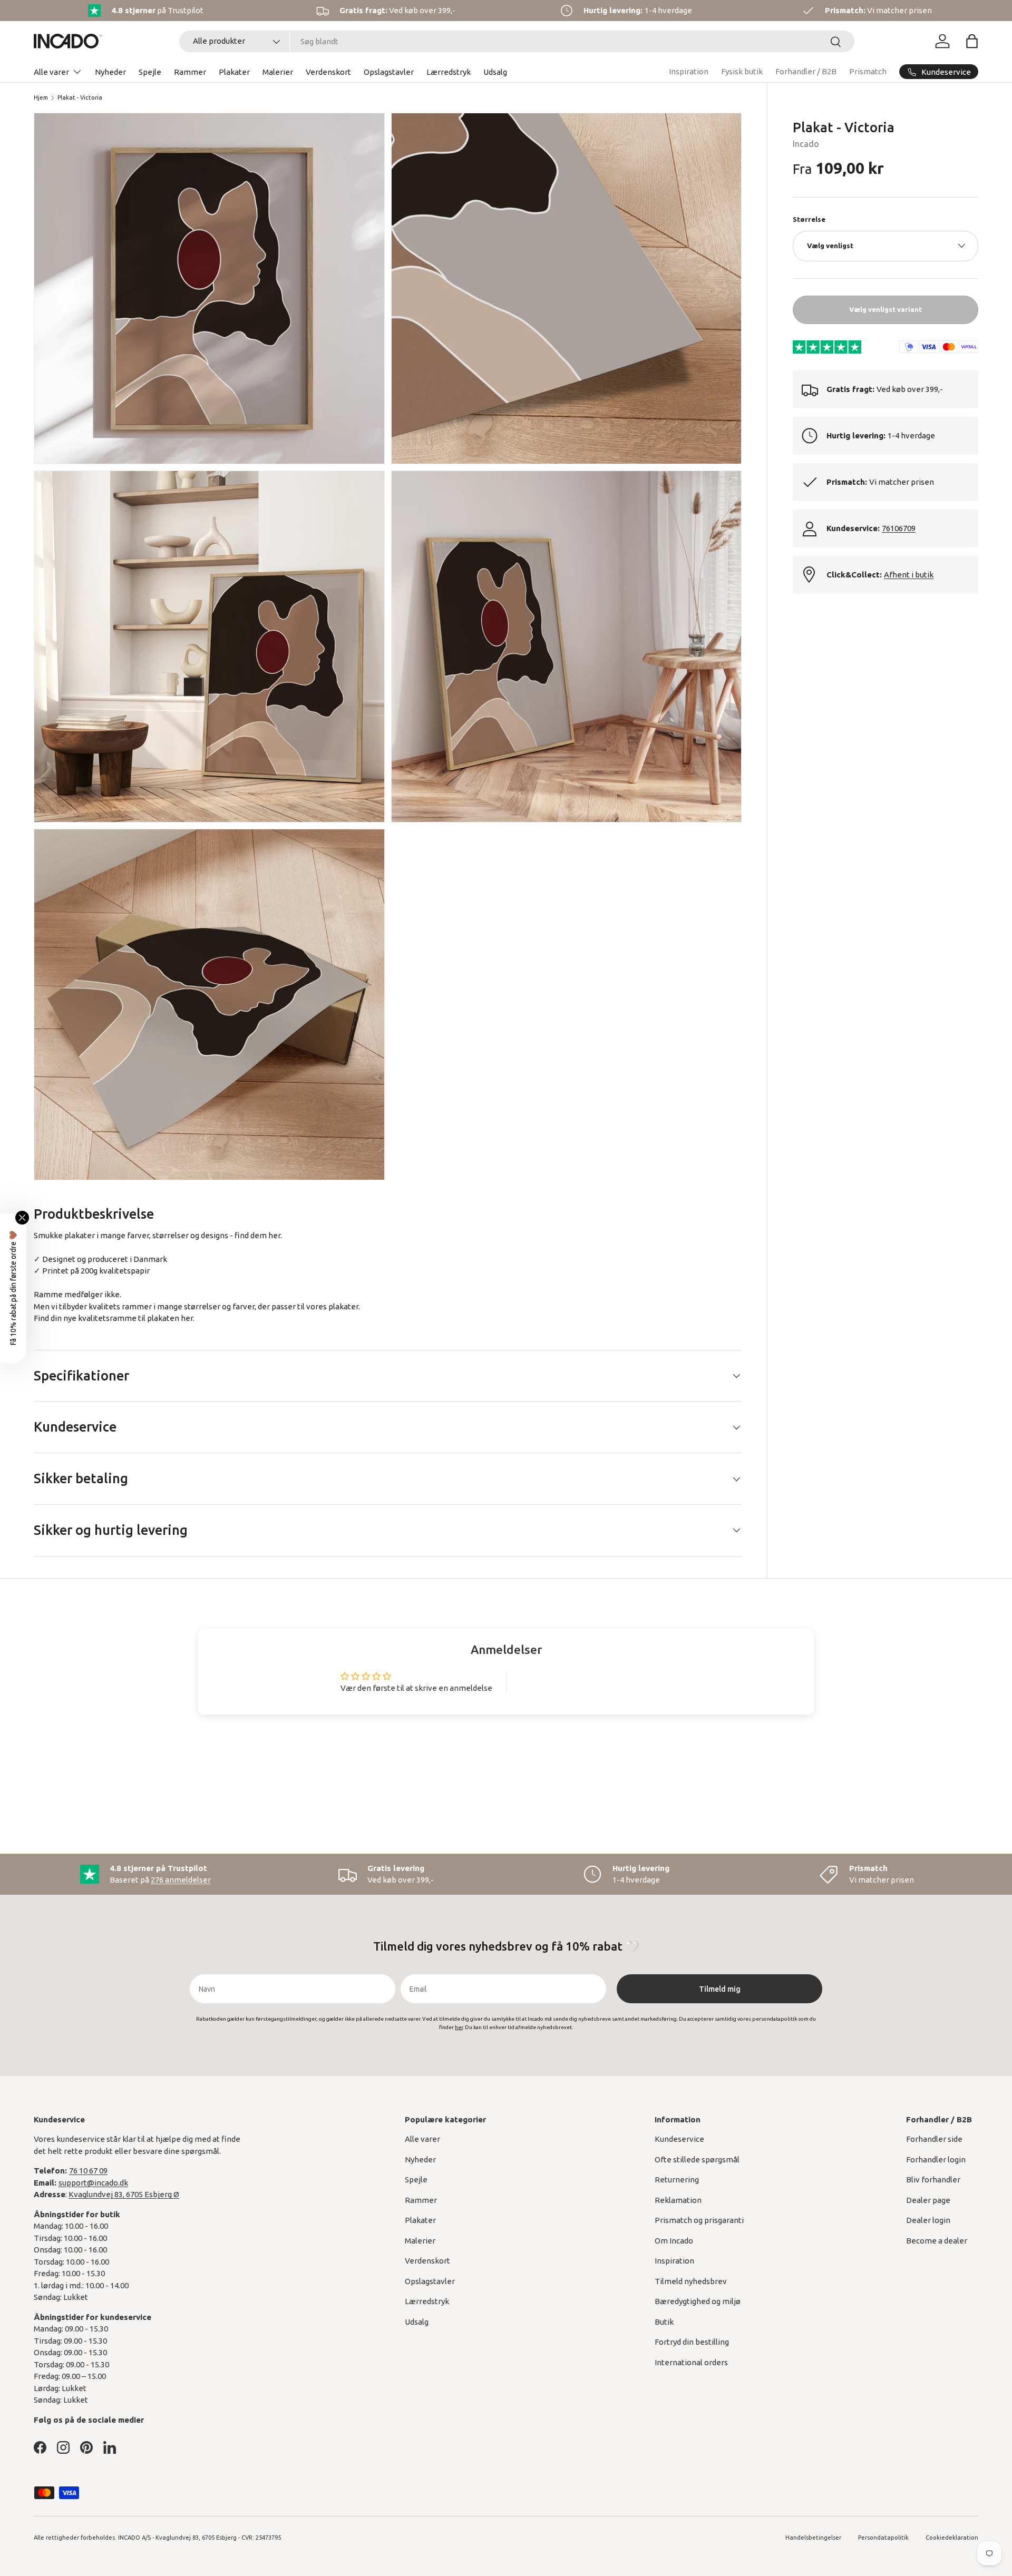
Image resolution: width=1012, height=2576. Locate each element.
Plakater (234, 72)
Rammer (190, 72)
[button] (972, 41)
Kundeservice (679, 2139)
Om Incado (674, 2241)
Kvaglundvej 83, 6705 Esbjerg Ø (124, 2194)
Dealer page (928, 2200)
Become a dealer (937, 2241)
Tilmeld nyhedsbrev (691, 2281)
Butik (664, 2322)
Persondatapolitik (883, 2538)
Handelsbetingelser (813, 2538)
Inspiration (689, 71)
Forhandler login (936, 2159)
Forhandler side (934, 2139)
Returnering (677, 2180)
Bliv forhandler (933, 2180)
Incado (806, 144)
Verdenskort (328, 72)
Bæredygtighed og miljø (698, 2301)
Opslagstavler (389, 72)
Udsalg (495, 72)
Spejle (150, 72)
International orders (691, 2362)
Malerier (278, 72)
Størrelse (809, 219)
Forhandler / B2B (806, 71)
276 (181, 1880)
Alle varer (51, 72)
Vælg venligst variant (885, 309)
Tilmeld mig (720, 1989)
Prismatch (868, 71)
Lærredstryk (449, 72)
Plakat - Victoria (80, 97)
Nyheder (110, 72)
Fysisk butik (742, 71)
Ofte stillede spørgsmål (697, 2159)
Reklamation (678, 2200)
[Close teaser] (22, 1218)
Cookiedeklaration (952, 2538)
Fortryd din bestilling (692, 2342)
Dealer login (928, 2220)
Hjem (41, 97)
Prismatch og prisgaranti (699, 2220)
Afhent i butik (909, 574)
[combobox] (517, 41)
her (187, 1318)
